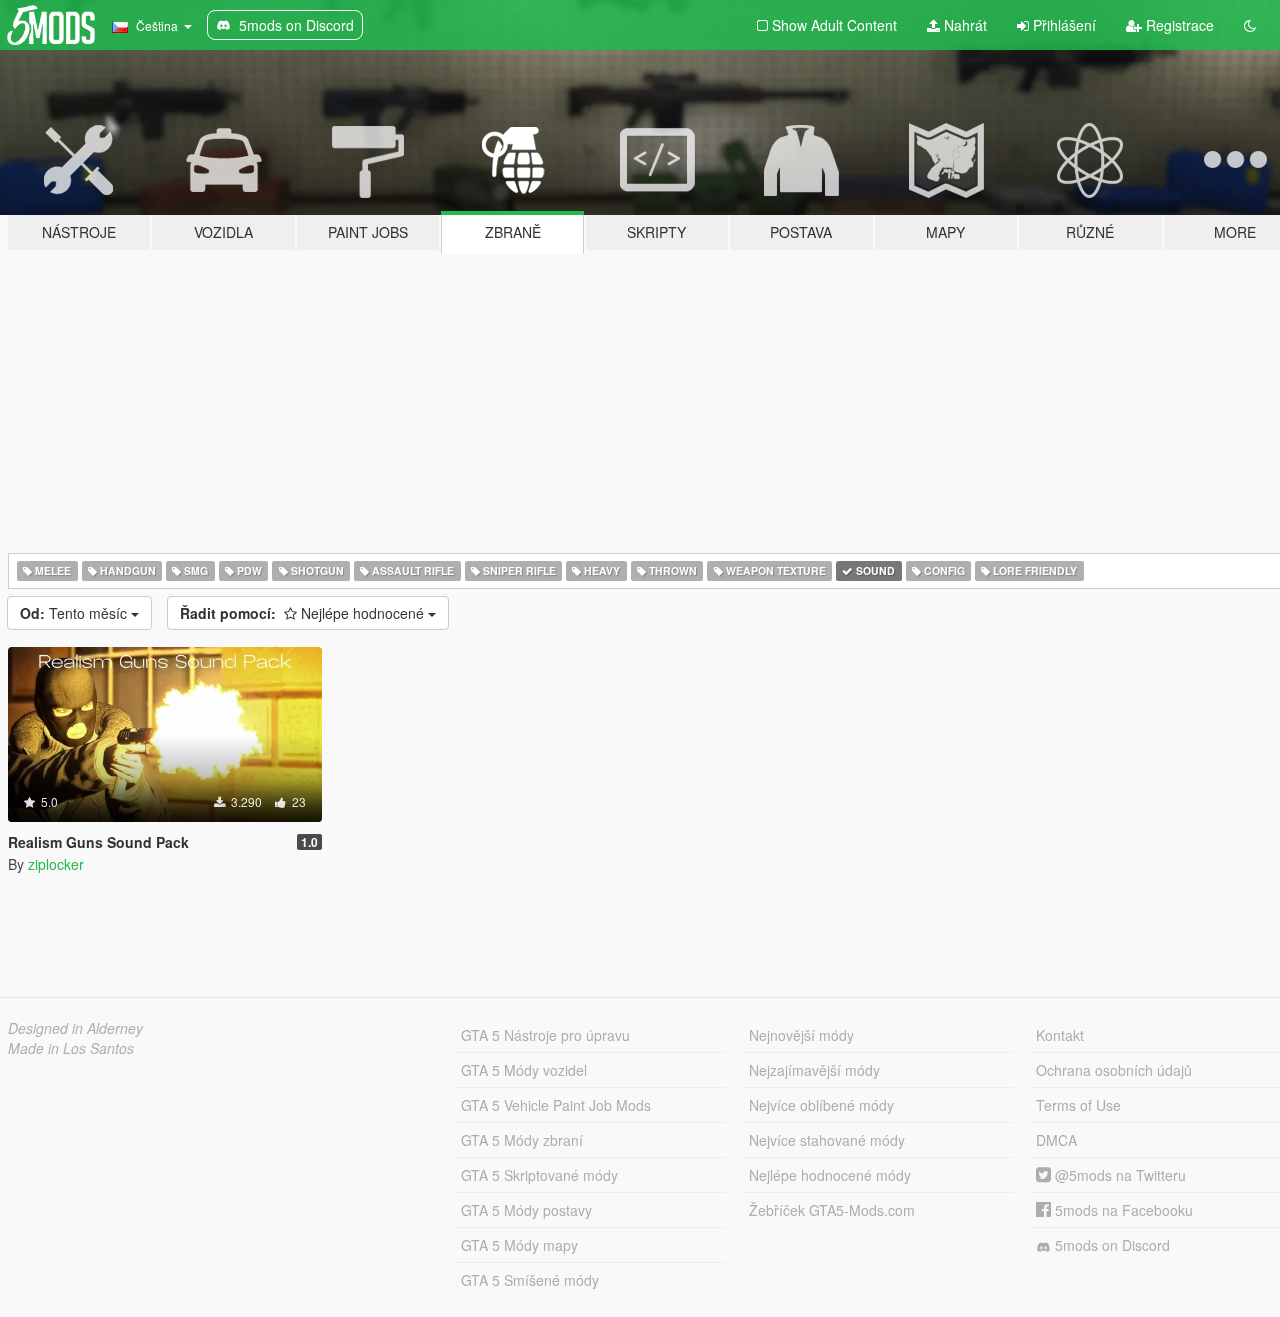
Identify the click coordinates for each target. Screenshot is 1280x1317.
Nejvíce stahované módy (827, 1140)
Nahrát (963, 25)
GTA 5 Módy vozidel (524, 1070)
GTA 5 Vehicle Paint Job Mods (556, 1105)
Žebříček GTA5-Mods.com (832, 1210)
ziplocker (56, 864)
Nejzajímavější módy (814, 1070)
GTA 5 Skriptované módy (539, 1175)
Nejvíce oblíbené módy (821, 1105)
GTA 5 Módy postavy (526, 1210)
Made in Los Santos (71, 1048)
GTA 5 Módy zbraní (522, 1140)
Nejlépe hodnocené (304, 613)
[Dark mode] (1250, 25)
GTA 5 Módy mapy (519, 1245)
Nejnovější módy (801, 1035)
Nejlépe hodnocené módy (830, 1175)
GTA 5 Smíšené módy (530, 1280)
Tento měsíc (75, 613)
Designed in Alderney (75, 1028)
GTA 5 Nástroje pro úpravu (545, 1035)
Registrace (1178, 25)
